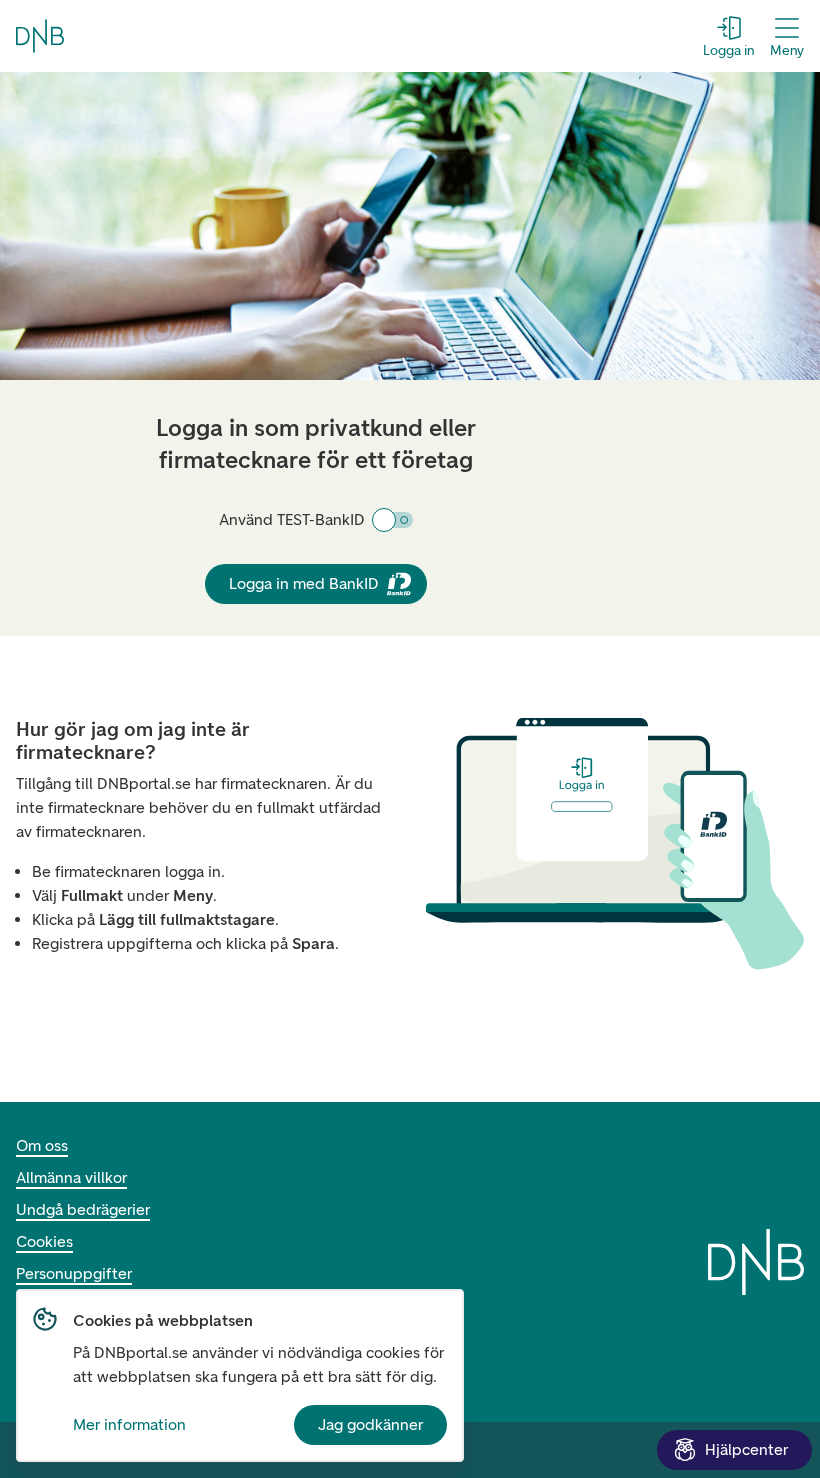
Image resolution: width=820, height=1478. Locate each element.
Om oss (42, 1145)
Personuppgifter (74, 1273)
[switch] (393, 520)
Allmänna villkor (71, 1177)
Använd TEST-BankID (292, 519)
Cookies (44, 1241)
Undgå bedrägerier (83, 1209)
